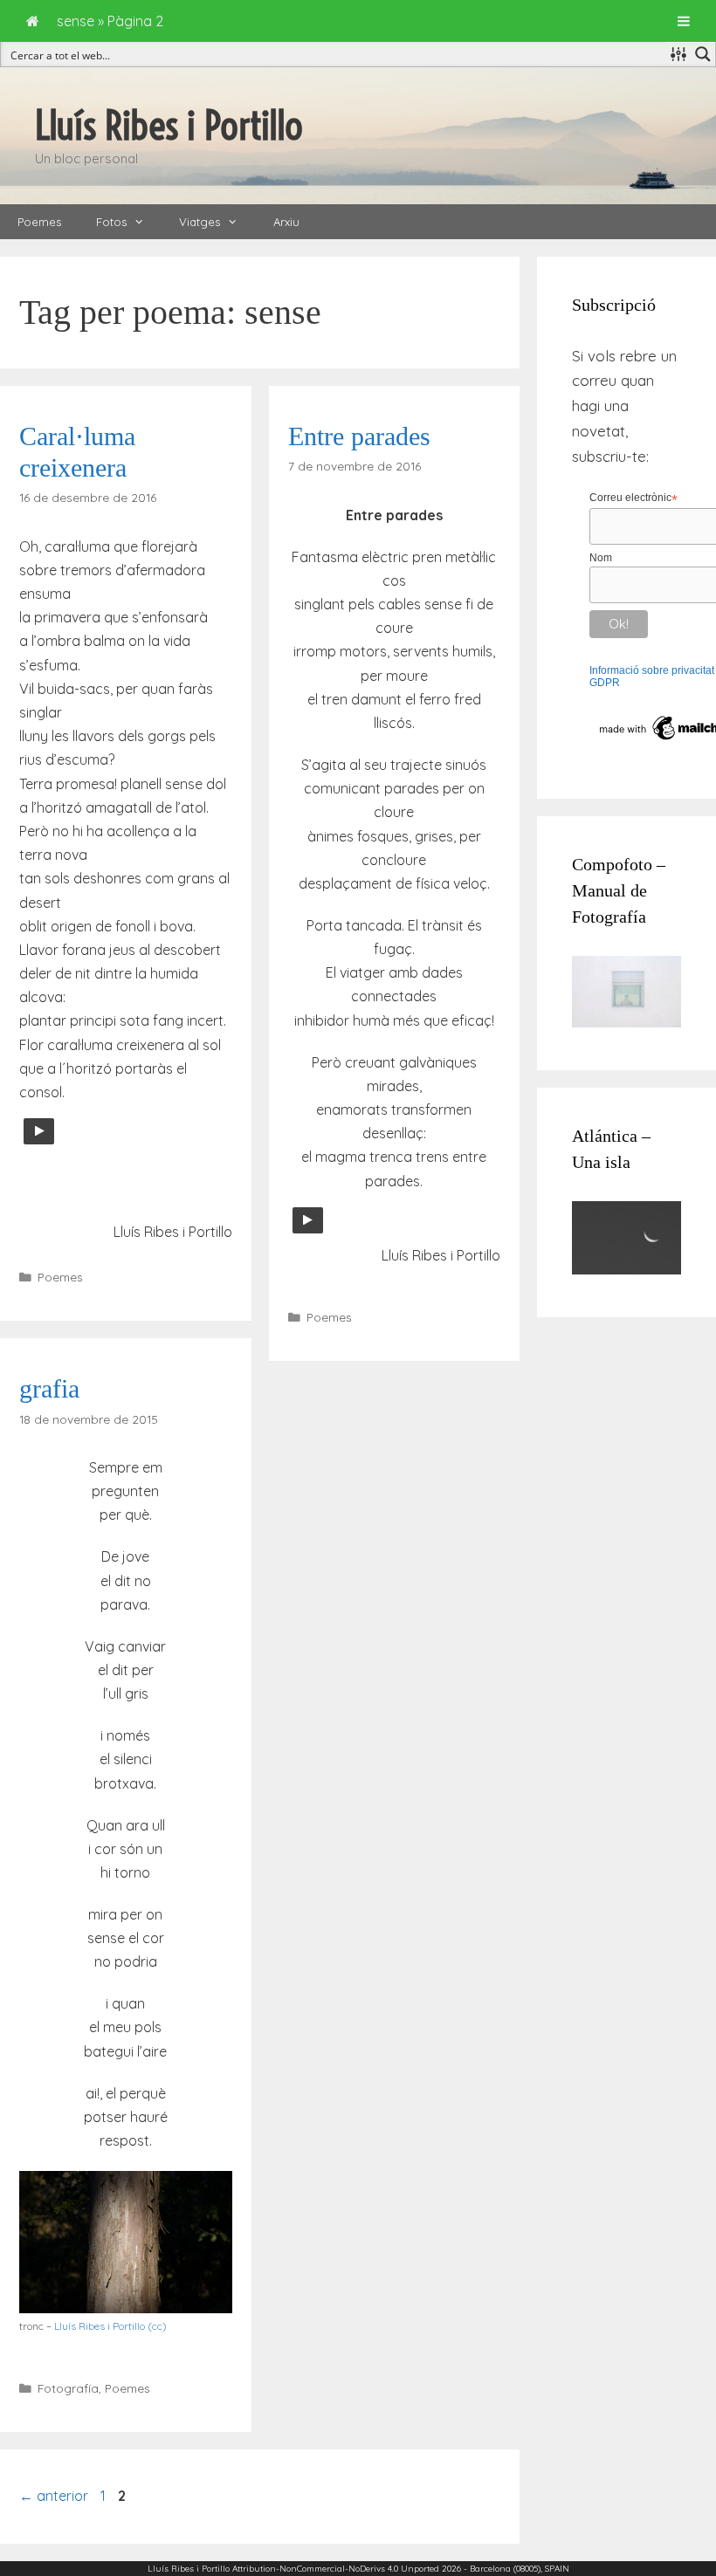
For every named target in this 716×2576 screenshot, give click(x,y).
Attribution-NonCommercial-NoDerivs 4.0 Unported (336, 2569)
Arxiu (286, 222)
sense (76, 21)
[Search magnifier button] (703, 54)
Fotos (111, 222)
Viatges (200, 222)
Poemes (39, 222)
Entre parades (359, 436)
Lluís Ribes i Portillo (169, 126)
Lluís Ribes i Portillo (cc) (110, 2326)
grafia (49, 1388)
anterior (54, 2496)
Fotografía (68, 2388)
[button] (144, 222)
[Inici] (33, 21)
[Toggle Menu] (684, 21)
